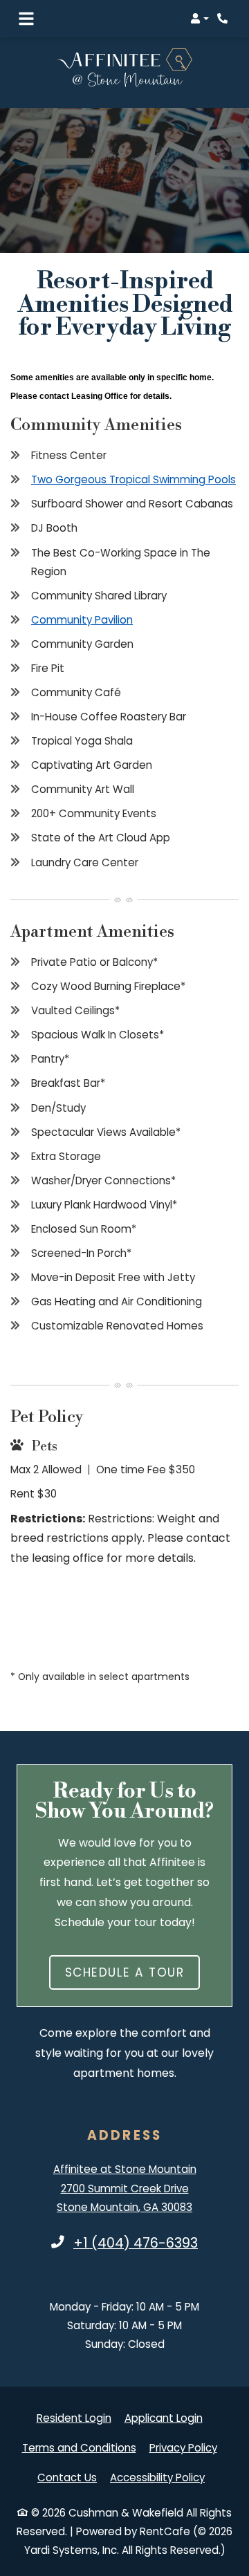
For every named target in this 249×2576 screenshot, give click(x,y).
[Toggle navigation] (26, 19)
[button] (200, 19)
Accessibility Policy (157, 2477)
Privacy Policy (183, 2447)
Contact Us (67, 2477)
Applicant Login (164, 2418)
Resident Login (74, 2418)
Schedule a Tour (125, 1972)
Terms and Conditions (79, 2447)
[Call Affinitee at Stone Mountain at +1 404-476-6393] (224, 19)
